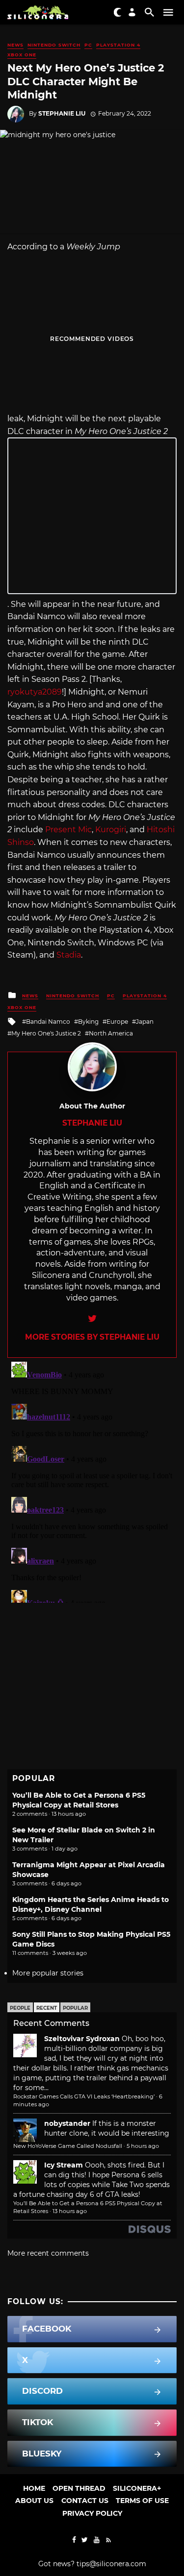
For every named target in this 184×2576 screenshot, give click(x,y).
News (15, 45)
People (20, 2008)
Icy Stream (64, 2165)
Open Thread (79, 2488)
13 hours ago (70, 2211)
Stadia (69, 955)
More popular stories (48, 1973)
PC (88, 45)
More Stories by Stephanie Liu (92, 1337)
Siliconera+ (137, 2488)
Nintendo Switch (54, 45)
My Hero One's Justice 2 (46, 1033)
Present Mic (68, 830)
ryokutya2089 (35, 692)
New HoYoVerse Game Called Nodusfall (68, 2146)
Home (34, 2488)
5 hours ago (143, 2146)
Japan (145, 1022)
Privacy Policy (92, 2513)
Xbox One (22, 55)
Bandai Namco (48, 1022)
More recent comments (48, 2253)
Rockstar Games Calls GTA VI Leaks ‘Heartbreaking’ (84, 2096)
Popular (75, 2008)
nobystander (67, 2123)
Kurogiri (111, 830)
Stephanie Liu (62, 113)
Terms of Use (142, 2501)
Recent (47, 2008)
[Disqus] (92, 1480)
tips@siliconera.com (111, 2564)
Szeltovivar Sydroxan (82, 2039)
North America (111, 1033)
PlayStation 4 (118, 45)
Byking (88, 1022)
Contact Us (85, 2501)
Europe (117, 1022)
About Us (34, 2501)
